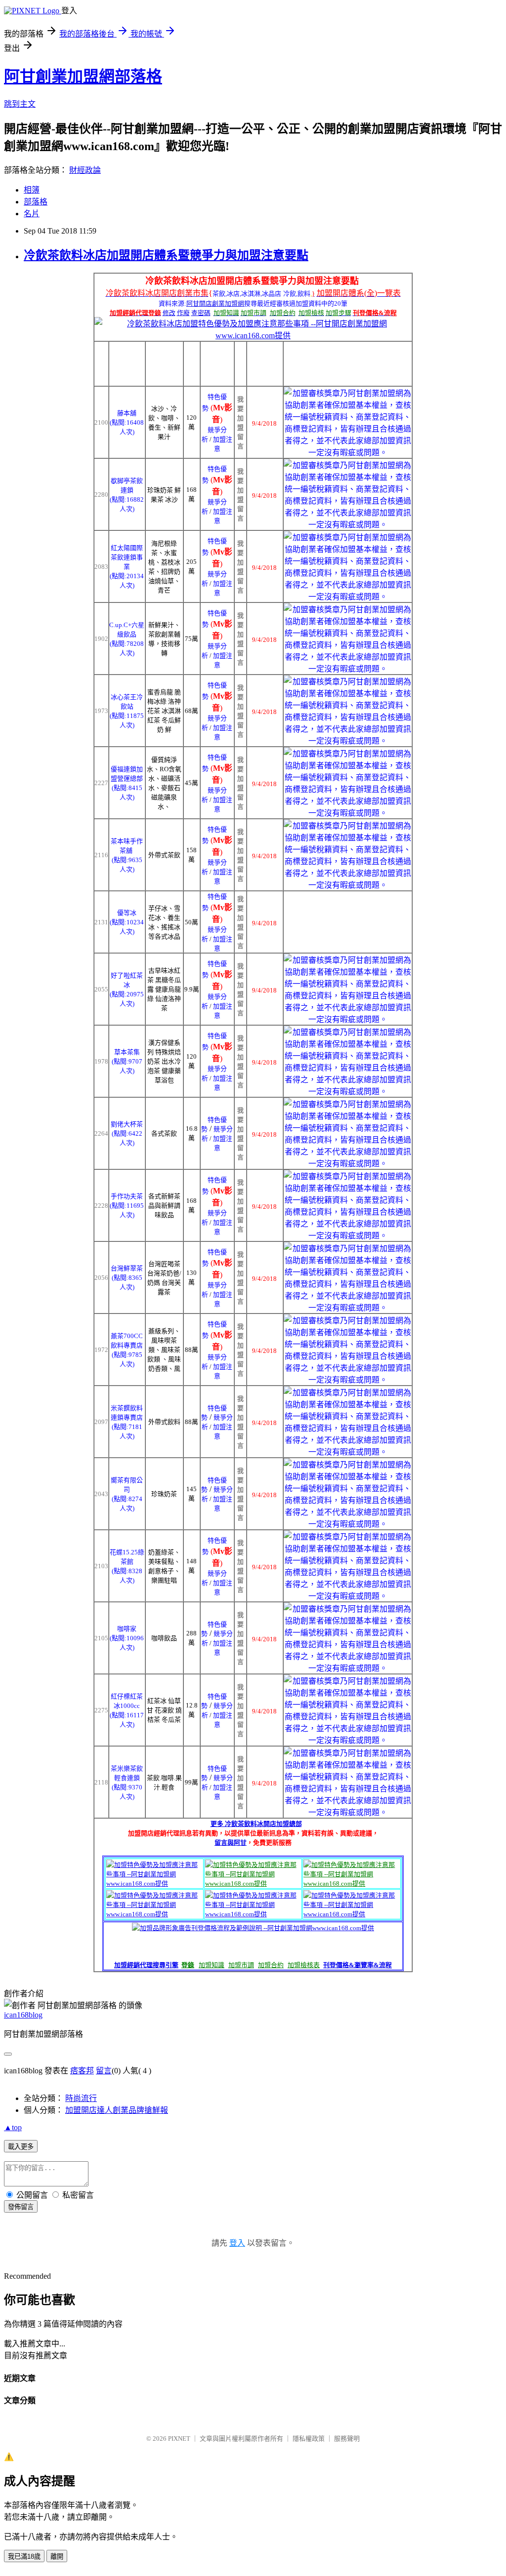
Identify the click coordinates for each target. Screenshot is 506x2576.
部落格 (36, 202)
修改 (169, 313)
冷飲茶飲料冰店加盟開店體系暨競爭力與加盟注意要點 (166, 255)
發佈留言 (21, 2207)
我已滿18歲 (24, 2556)
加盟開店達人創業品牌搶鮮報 (117, 2110)
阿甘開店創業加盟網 (215, 303)
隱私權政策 (309, 2438)
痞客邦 (82, 2071)
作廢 (183, 313)
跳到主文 (20, 104)
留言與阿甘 (231, 1843)
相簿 (32, 190)
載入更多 (21, 2147)
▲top (13, 2127)
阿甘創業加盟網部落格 (83, 77)
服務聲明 (347, 2438)
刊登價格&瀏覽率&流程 (358, 1965)
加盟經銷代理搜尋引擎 (146, 1965)
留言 (104, 2071)
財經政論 (85, 170)
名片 (32, 214)
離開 (57, 2556)
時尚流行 (81, 2098)
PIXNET (179, 2438)
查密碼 (201, 313)
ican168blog (23, 2015)
